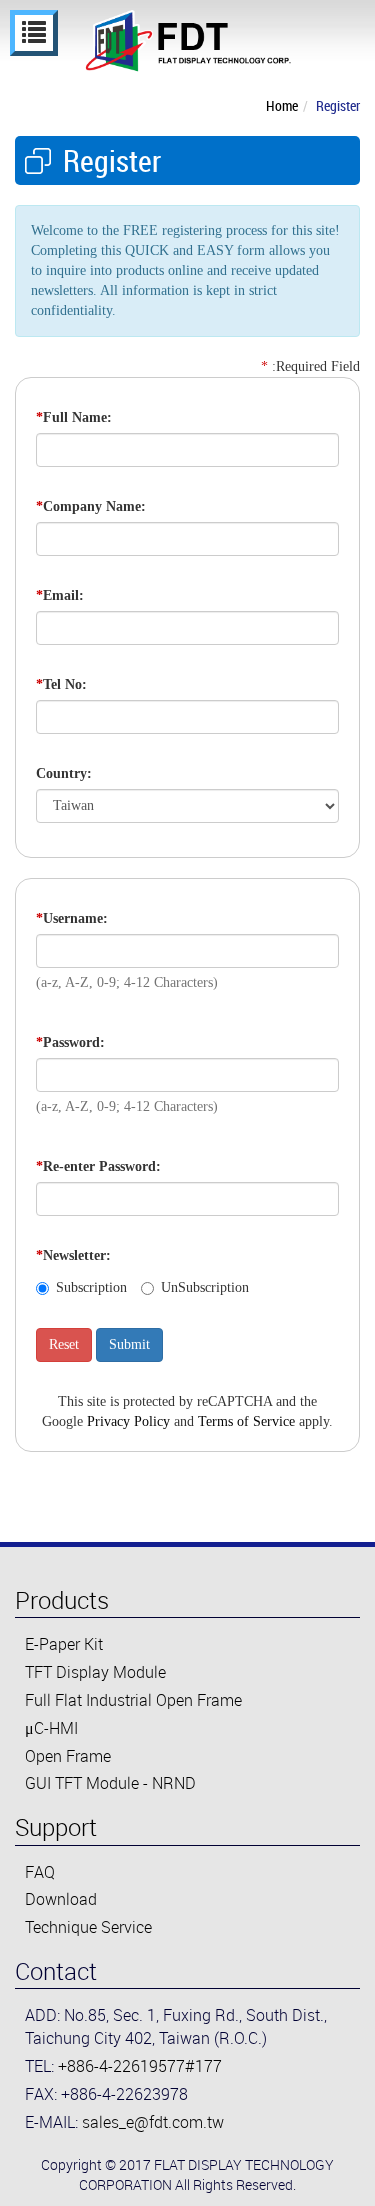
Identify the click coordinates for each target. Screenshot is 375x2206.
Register (338, 105)
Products (62, 1600)
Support (56, 1827)
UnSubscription (205, 1287)
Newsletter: (73, 1255)
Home (282, 105)
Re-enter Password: (98, 1166)
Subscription (91, 1287)
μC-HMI (51, 1728)
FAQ (40, 1872)
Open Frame (68, 1756)
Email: (60, 595)
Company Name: (91, 506)
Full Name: (74, 417)
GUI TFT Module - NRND (110, 1783)
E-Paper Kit (64, 1644)
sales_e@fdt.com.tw (153, 2122)
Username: (72, 918)
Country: (64, 773)
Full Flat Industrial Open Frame (133, 1700)
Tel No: (61, 684)
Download (61, 1899)
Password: (70, 1042)
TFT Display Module (95, 1672)
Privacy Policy (128, 1421)
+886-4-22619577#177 (140, 2066)
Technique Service (88, 1927)
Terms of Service (246, 1421)
